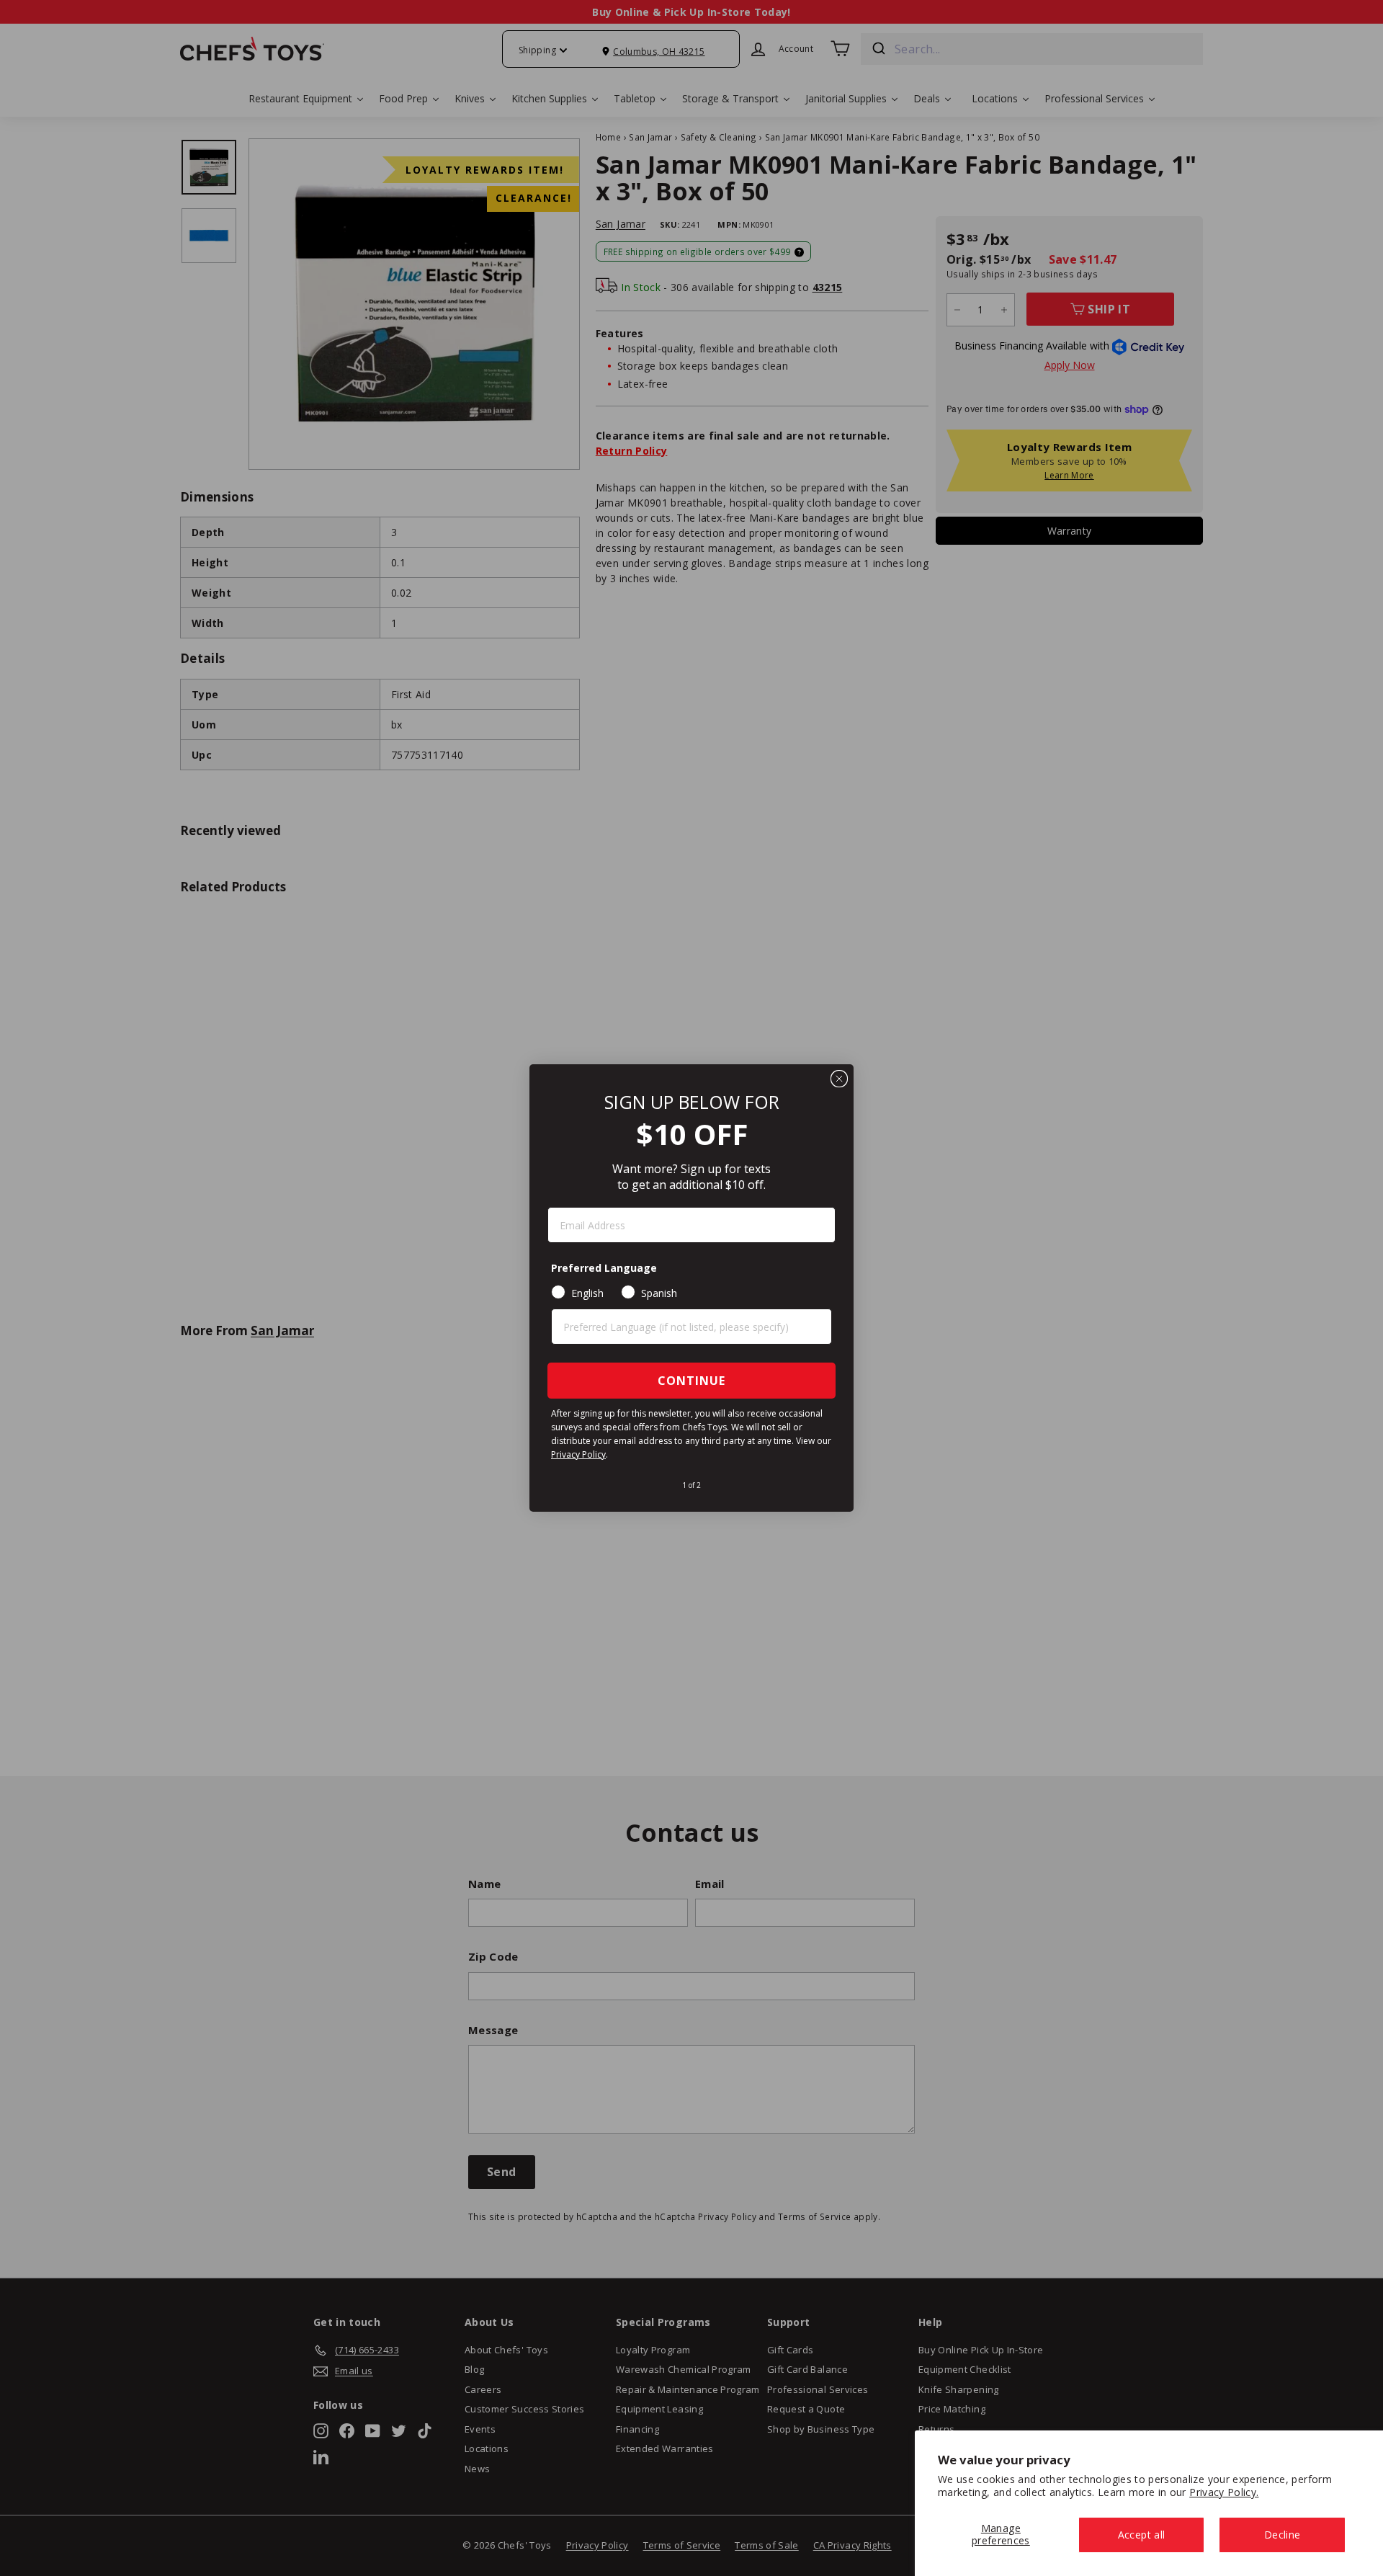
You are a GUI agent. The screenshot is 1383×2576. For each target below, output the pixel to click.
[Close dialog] (839, 1079)
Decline (1282, 2535)
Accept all (1142, 2535)
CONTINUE (691, 1381)
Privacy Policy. (1224, 2492)
